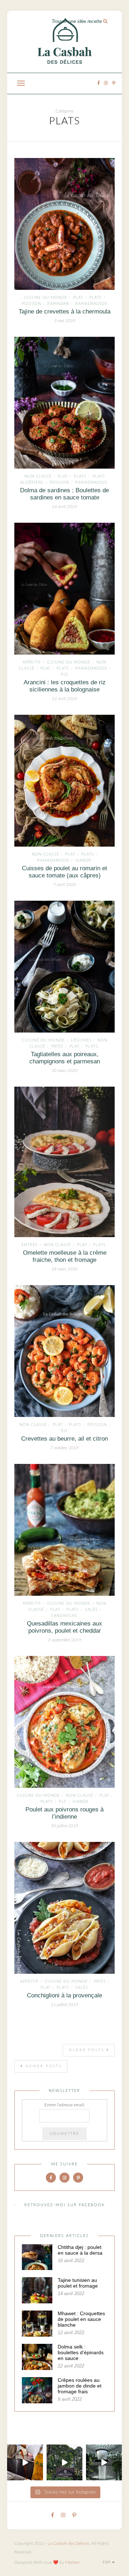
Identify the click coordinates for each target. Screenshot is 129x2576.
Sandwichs (64, 1616)
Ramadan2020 (91, 304)
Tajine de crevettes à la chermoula (64, 312)
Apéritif (32, 662)
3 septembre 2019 (65, 1640)
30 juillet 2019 (64, 1826)
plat (78, 298)
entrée (30, 1245)
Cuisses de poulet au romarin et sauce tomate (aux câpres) (64, 872)
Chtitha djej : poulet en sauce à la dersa (80, 2250)
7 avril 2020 (65, 885)
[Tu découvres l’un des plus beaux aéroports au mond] (104, 2462)
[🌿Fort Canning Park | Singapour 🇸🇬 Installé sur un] (64, 2462)
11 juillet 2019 (64, 2005)
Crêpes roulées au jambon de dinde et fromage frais (80, 2386)
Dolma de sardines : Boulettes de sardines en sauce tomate (64, 494)
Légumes (81, 1040)
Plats (95, 298)
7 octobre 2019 (64, 1448)
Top (107, 2562)
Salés (91, 1610)
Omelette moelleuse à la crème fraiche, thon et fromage (65, 1256)
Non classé (38, 476)
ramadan (58, 304)
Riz (64, 674)
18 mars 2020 (64, 1269)
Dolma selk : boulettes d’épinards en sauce (81, 2352)
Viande (83, 860)
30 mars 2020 (64, 1071)
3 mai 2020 (65, 321)
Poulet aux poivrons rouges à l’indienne (64, 1813)
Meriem (72, 2562)
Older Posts (88, 2050)
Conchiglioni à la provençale (64, 1995)
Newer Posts (43, 2066)
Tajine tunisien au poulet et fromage (78, 2283)
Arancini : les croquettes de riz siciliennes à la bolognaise (65, 686)
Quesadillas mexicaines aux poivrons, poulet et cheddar (64, 1627)
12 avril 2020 (64, 699)
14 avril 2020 (64, 507)
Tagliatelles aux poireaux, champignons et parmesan (65, 1058)
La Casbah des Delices (68, 2543)
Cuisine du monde (46, 298)
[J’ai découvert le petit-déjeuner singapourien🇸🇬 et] (25, 2462)
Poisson (32, 304)
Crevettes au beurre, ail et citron (64, 1439)
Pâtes (57, 1046)
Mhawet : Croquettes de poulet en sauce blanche (81, 2319)
